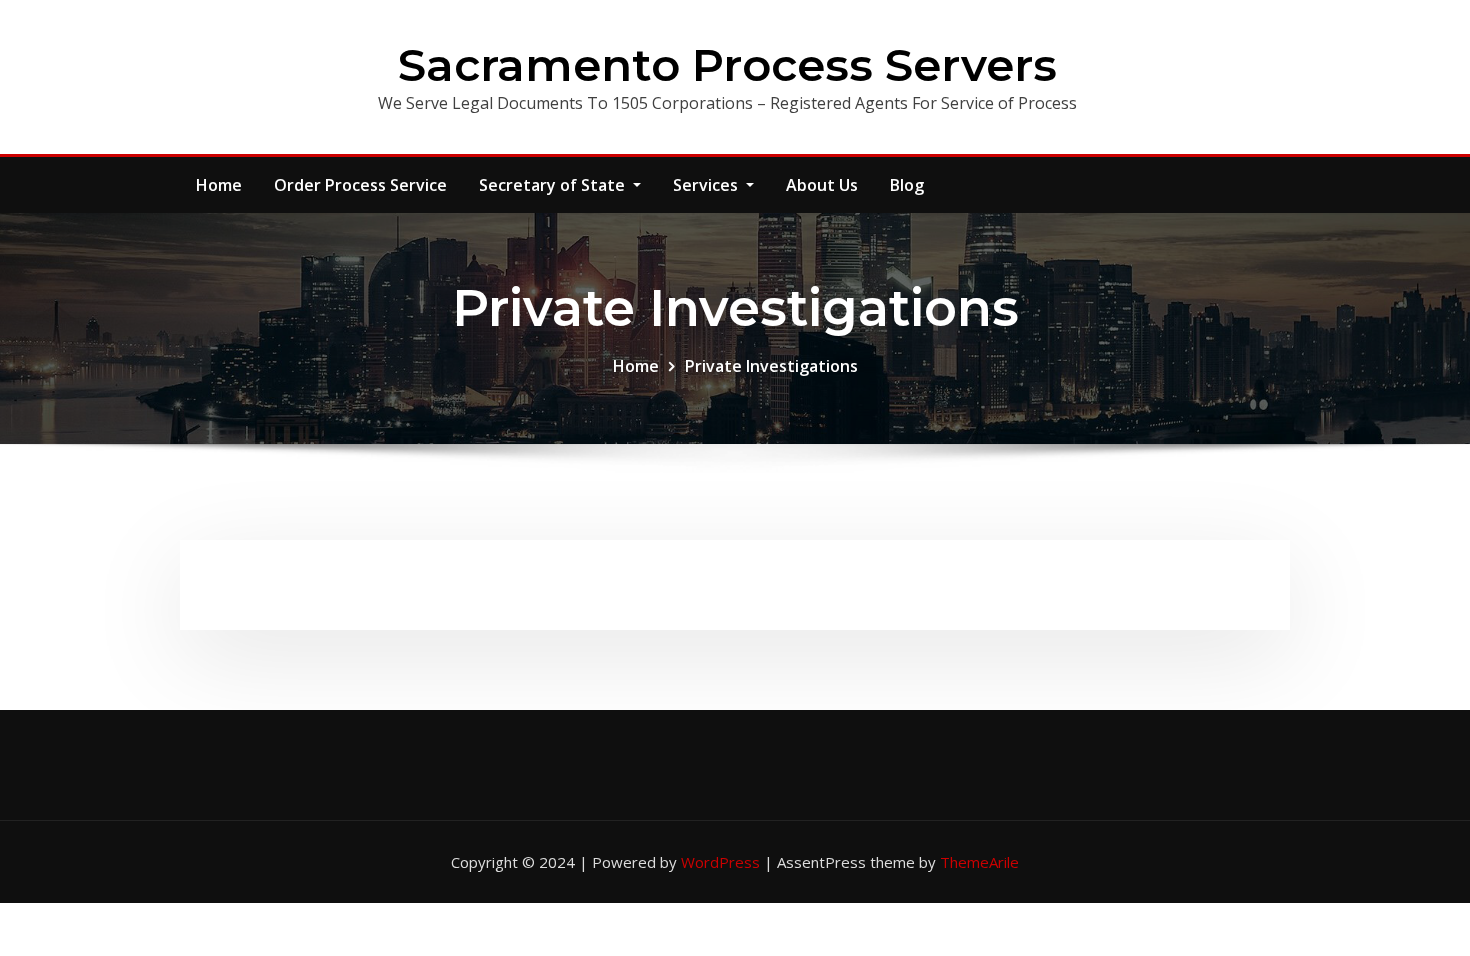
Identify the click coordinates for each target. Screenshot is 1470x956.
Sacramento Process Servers (727, 64)
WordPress (720, 862)
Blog (907, 185)
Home (219, 185)
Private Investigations (771, 366)
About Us (822, 185)
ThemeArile (979, 862)
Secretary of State (554, 185)
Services (707, 185)
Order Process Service (360, 185)
